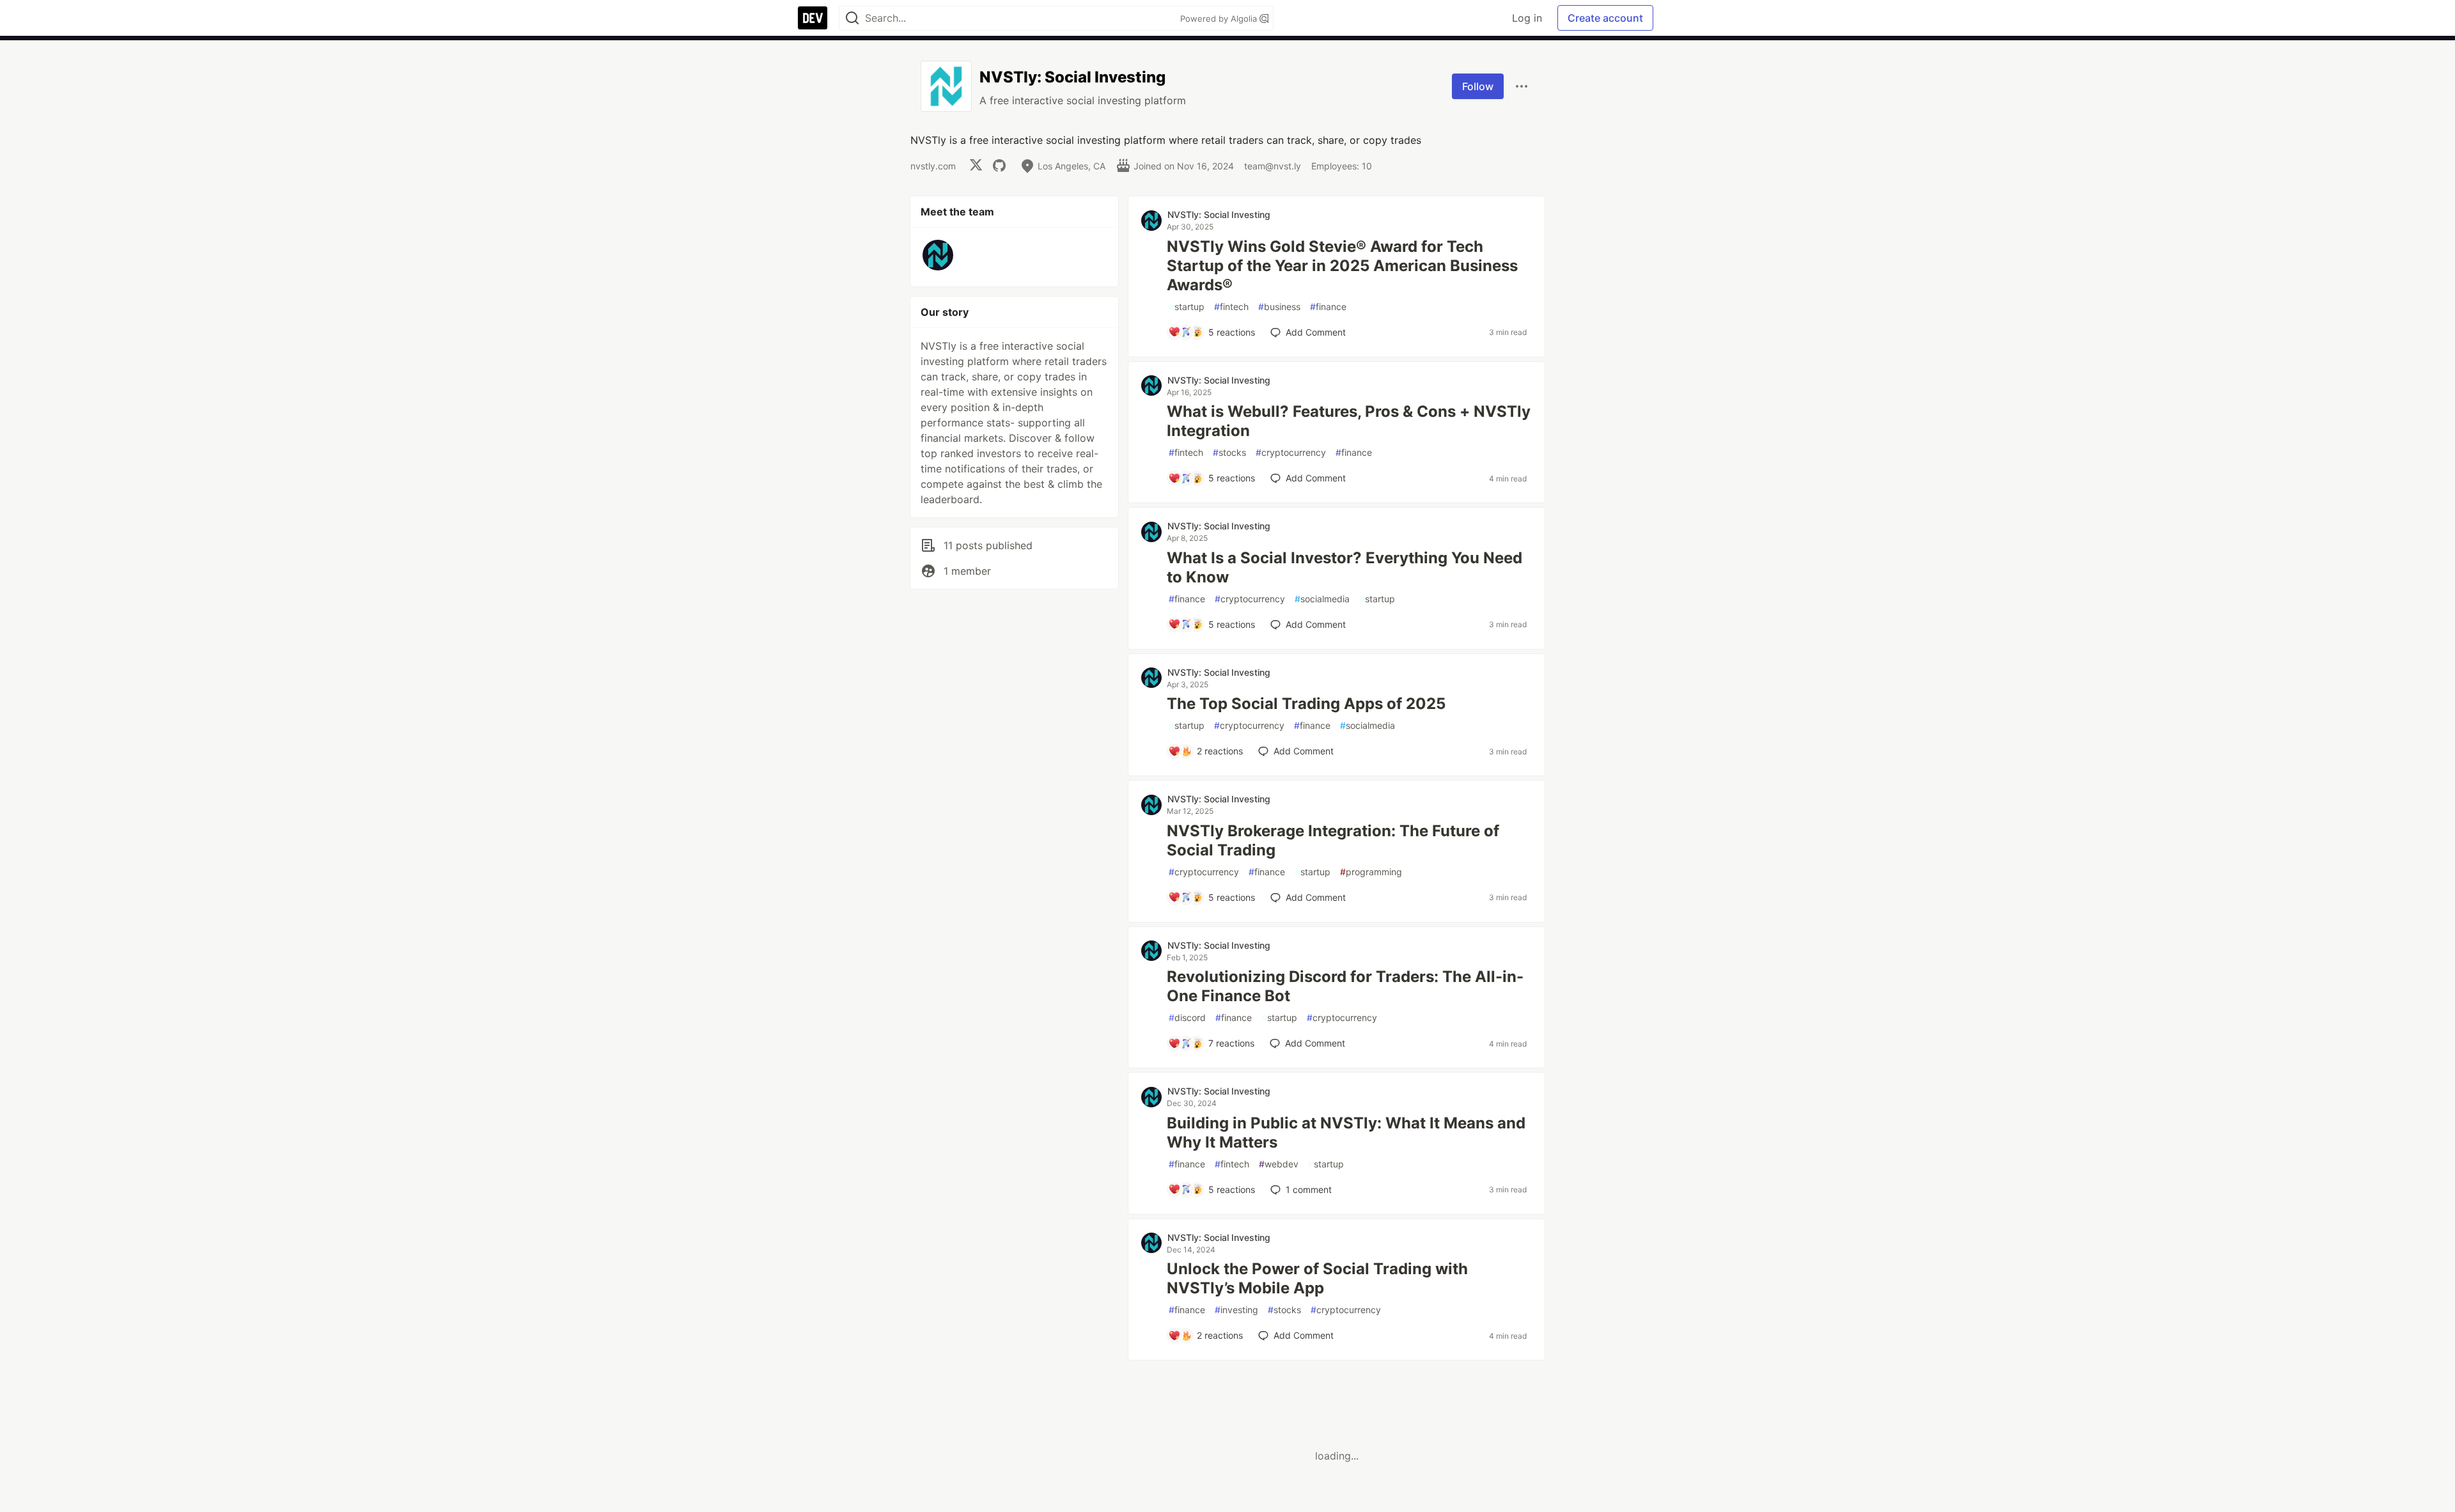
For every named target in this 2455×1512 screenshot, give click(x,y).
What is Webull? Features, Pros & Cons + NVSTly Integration (1349, 421)
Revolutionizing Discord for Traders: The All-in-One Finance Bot (1345, 986)
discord (1187, 1017)
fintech (1231, 307)
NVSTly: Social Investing (1219, 214)
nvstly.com (933, 166)
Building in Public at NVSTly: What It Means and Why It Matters (1346, 1133)
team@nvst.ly (1273, 166)
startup (1187, 307)
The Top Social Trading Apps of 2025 (1306, 704)
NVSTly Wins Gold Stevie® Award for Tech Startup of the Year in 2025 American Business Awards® (1342, 266)
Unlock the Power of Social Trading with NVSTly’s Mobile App (1317, 1278)
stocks (1229, 452)
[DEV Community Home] (813, 18)
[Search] (852, 18)
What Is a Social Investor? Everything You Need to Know (1344, 567)
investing (1236, 1310)
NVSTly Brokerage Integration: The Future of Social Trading (1333, 840)
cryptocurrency (1291, 452)
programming (1371, 872)
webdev (1279, 1164)
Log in (1527, 18)
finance (1328, 307)
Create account (1605, 18)
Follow (1478, 86)
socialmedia (1322, 599)
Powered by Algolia (1220, 19)
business (1279, 307)
